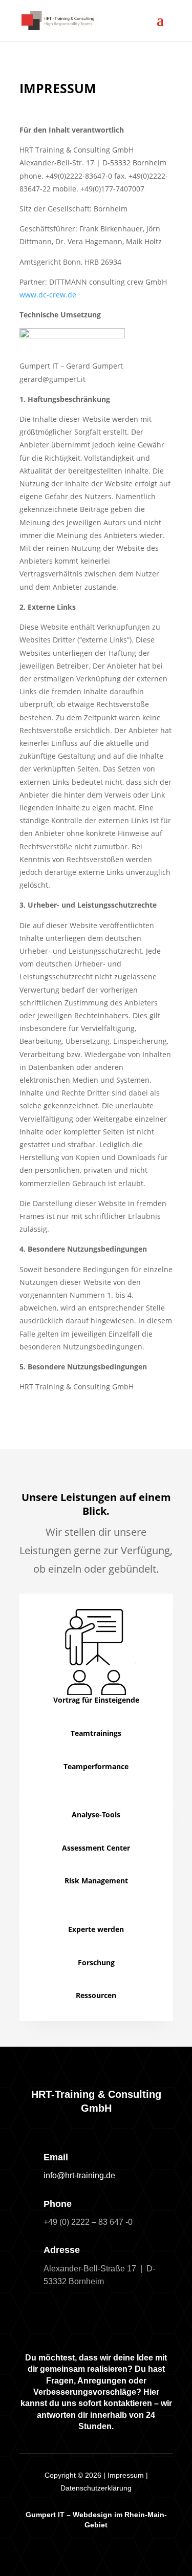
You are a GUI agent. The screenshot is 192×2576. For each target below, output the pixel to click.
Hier (151, 2392)
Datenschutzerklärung (96, 2488)
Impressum (126, 2475)
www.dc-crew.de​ (48, 295)
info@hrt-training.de (79, 2175)
